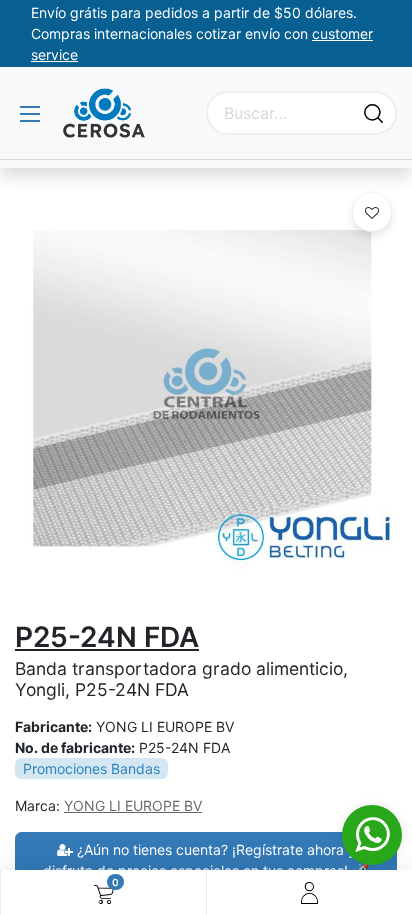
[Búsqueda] (373, 113)
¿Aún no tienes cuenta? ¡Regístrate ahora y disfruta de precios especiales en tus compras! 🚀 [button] (206, 860)
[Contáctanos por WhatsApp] (372, 835)
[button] (372, 212)
